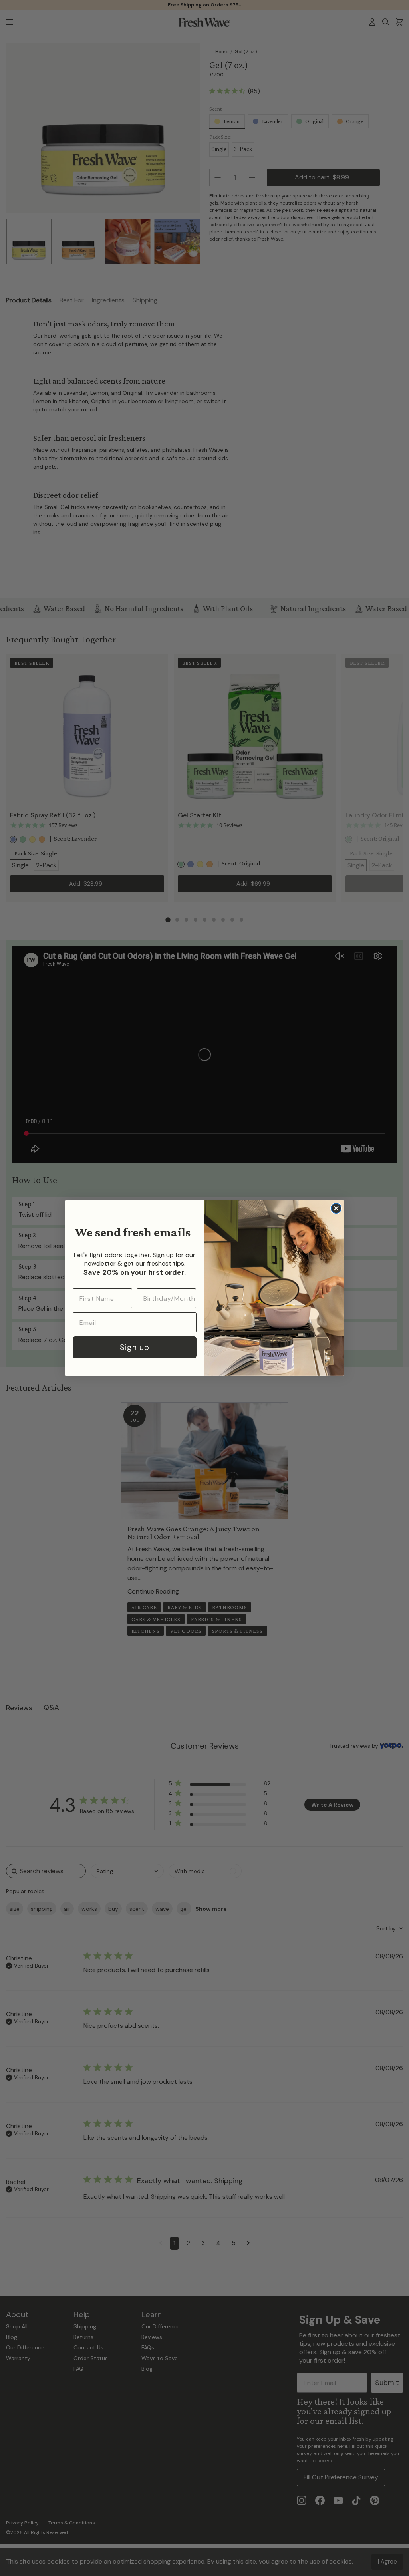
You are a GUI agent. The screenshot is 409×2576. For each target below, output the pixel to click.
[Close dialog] (336, 1208)
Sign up (135, 1347)
